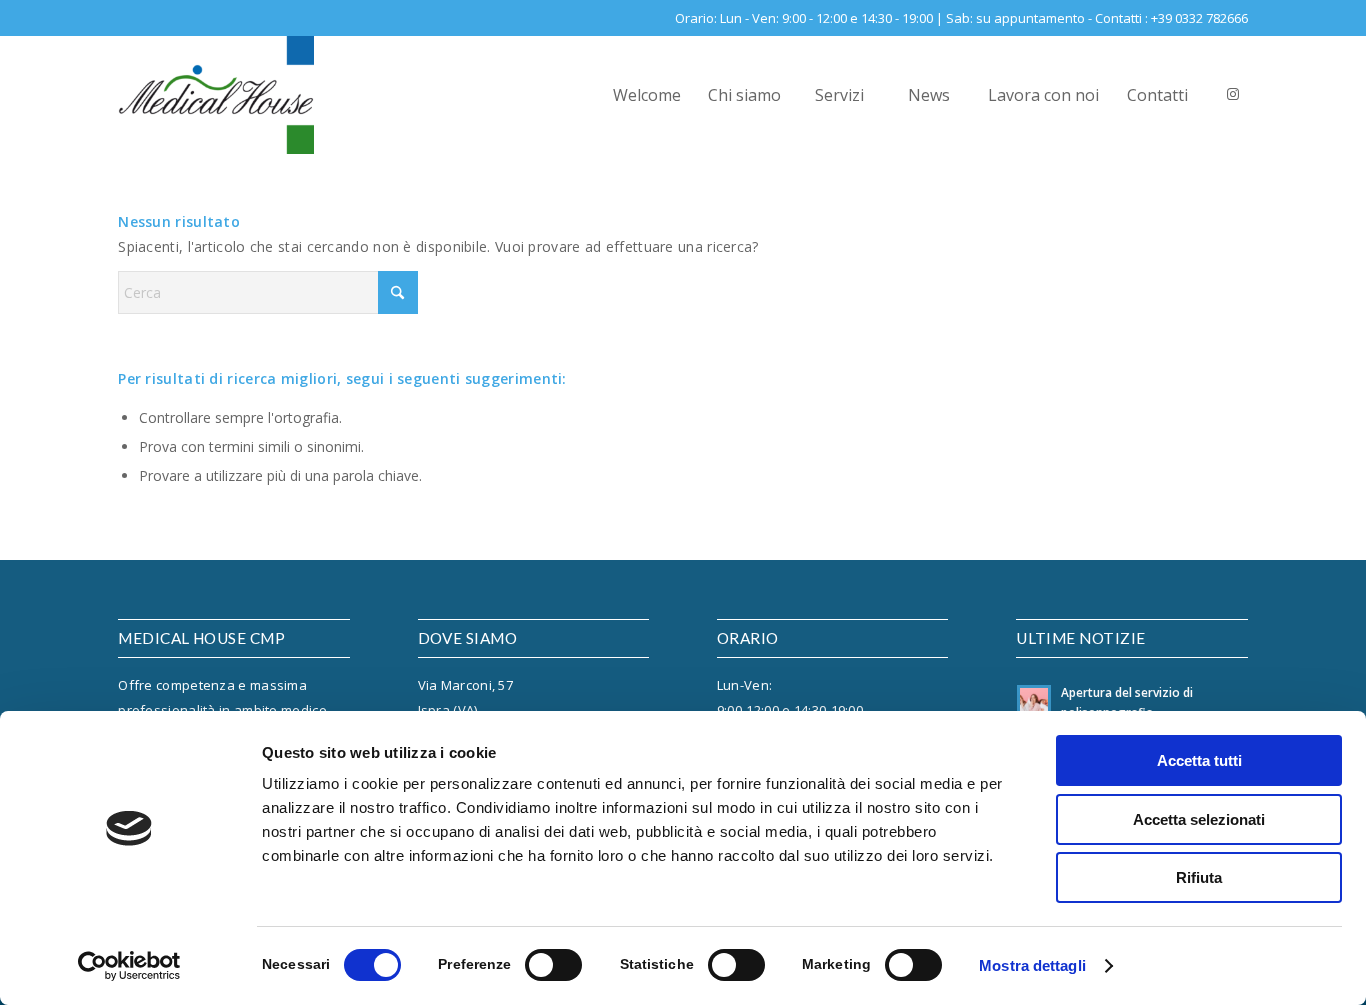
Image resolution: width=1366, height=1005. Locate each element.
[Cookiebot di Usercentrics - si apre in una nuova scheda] (129, 966)
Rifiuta (1199, 877)
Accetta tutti (1199, 760)
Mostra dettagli (1032, 965)
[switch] (553, 965)
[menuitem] (646, 95)
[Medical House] (216, 95)
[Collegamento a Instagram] (1233, 94)
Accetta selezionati (1199, 819)
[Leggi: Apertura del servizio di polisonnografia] (1034, 702)
